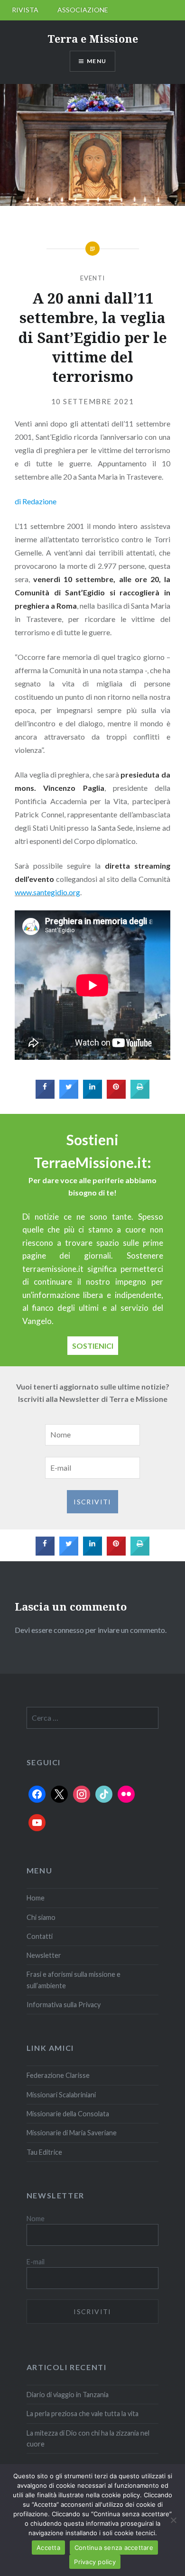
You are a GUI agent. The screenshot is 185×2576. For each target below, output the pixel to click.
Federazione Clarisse (58, 2075)
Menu (97, 61)
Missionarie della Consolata (68, 2114)
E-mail (36, 2262)
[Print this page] (140, 1096)
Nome (36, 2219)
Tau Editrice (44, 2152)
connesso (69, 1630)
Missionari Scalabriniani (61, 2095)
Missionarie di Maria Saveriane (72, 2133)
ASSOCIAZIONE (83, 10)
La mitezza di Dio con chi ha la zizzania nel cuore (88, 2438)
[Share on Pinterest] (116, 1096)
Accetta (48, 2548)
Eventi (93, 278)
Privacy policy (95, 2562)
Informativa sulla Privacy (64, 2005)
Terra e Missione (93, 38)
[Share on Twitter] (69, 1096)
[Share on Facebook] (45, 1096)
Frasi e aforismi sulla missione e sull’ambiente (74, 1980)
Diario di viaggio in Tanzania (68, 2395)
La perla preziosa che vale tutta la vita (83, 2414)
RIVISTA (25, 10)
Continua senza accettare (114, 2548)
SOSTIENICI (93, 1346)
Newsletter (44, 1955)
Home (36, 1898)
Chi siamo (41, 1917)
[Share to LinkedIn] (92, 1096)
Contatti (40, 1936)
